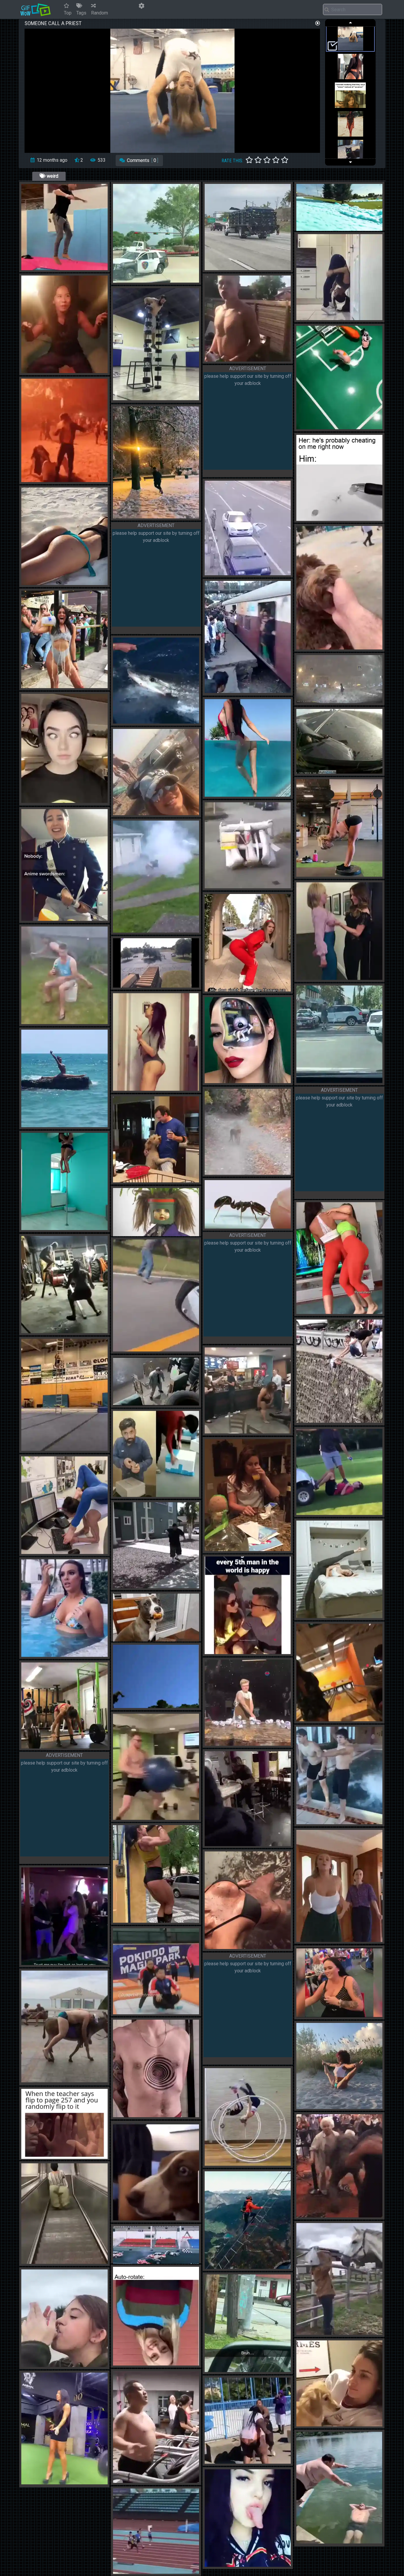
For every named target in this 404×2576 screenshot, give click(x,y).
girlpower (328, 1312)
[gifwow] (35, 9)
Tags (81, 13)
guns (141, 1403)
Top (68, 13)
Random (100, 13)
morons (52, 1022)
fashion (52, 2262)
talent (326, 318)
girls (348, 978)
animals (328, 427)
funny (310, 519)
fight (248, 1431)
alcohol (69, 686)
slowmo (254, 1744)
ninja (168, 1403)
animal (143, 1349)
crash (234, 573)
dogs (340, 647)
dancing (52, 480)
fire (48, 371)
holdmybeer (162, 813)
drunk (234, 359)
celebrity (329, 978)
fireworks (186, 931)
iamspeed (161, 1495)
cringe (51, 268)
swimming (237, 795)
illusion (236, 1081)
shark (156, 721)
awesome (161, 931)
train (233, 691)
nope (141, 398)
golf (352, 1513)
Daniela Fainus (73, 2482)
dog (177, 2218)
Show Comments (149, 160)
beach (79, 1119)
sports (327, 1719)
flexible (345, 318)
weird (52, 176)
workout (367, 1312)
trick (49, 1228)
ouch (66, 268)
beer (271, 1744)
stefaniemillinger (62, 1552)
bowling (376, 1719)
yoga (324, 875)
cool (126, 281)
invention (328, 229)
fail (231, 1844)
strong (162, 1921)
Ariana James (256, 1947)
